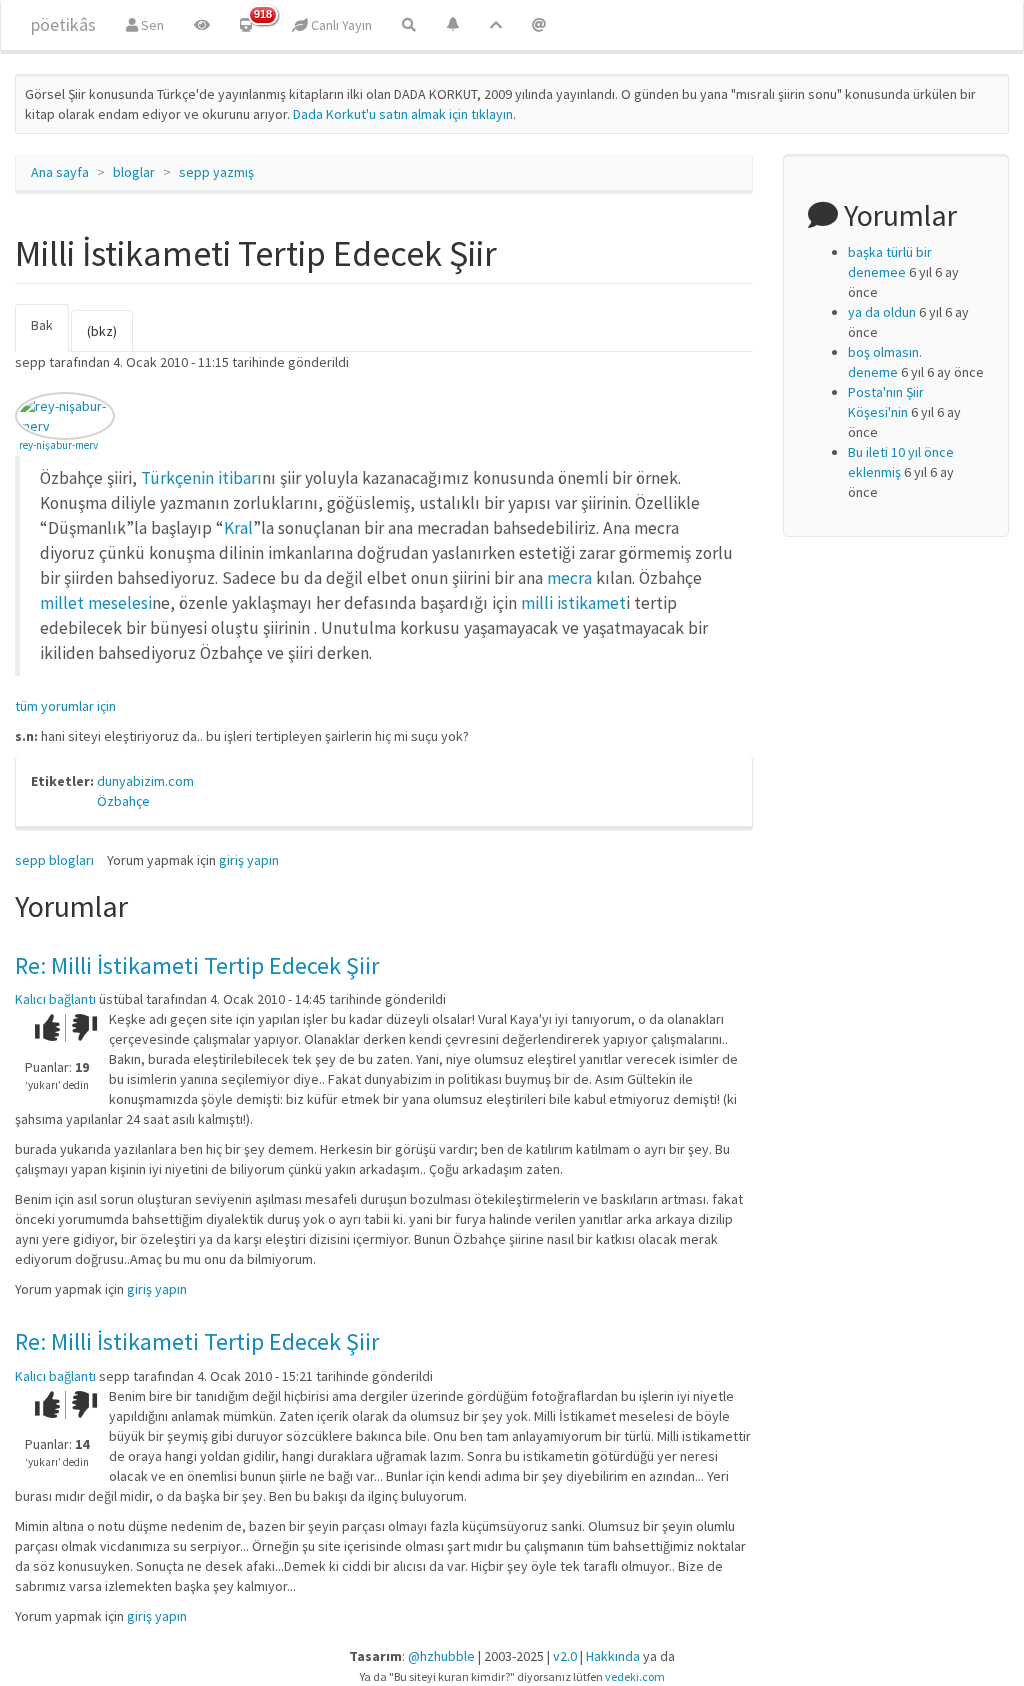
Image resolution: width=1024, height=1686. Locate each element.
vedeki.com (635, 1676)
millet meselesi (96, 603)
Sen (151, 25)
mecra (571, 578)
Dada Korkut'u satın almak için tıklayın (403, 114)
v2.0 (565, 1656)
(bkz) (102, 331)
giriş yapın (249, 860)
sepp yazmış (216, 172)
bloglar (134, 172)
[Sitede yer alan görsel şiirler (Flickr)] (202, 25)
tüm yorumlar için (65, 706)
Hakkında (613, 1656)
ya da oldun (882, 312)
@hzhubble (441, 1656)
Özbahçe (123, 801)
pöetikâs (63, 24)
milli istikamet (573, 603)
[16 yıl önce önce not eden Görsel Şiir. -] (65, 416)
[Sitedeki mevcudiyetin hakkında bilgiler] (539, 25)
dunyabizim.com (145, 781)
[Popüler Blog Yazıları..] (496, 25)
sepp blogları (54, 860)
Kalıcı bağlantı (55, 999)
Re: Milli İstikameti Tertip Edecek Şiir (197, 965)
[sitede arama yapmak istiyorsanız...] (409, 25)
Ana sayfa (60, 172)
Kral (238, 528)
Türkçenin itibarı (201, 478)
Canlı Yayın (340, 25)
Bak (50, 334)
